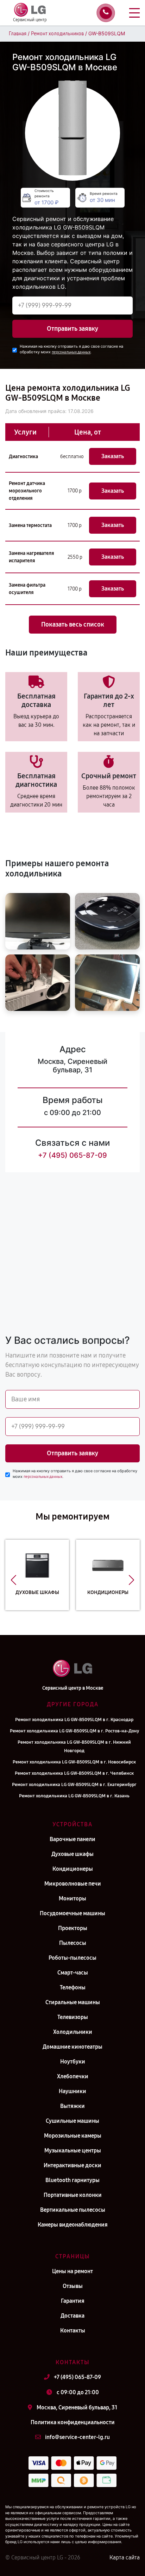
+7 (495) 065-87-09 (72, 1155)
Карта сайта (125, 2557)
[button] (14, 1580)
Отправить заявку (72, 329)
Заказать (113, 456)
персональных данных (71, 352)
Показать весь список (73, 624)
